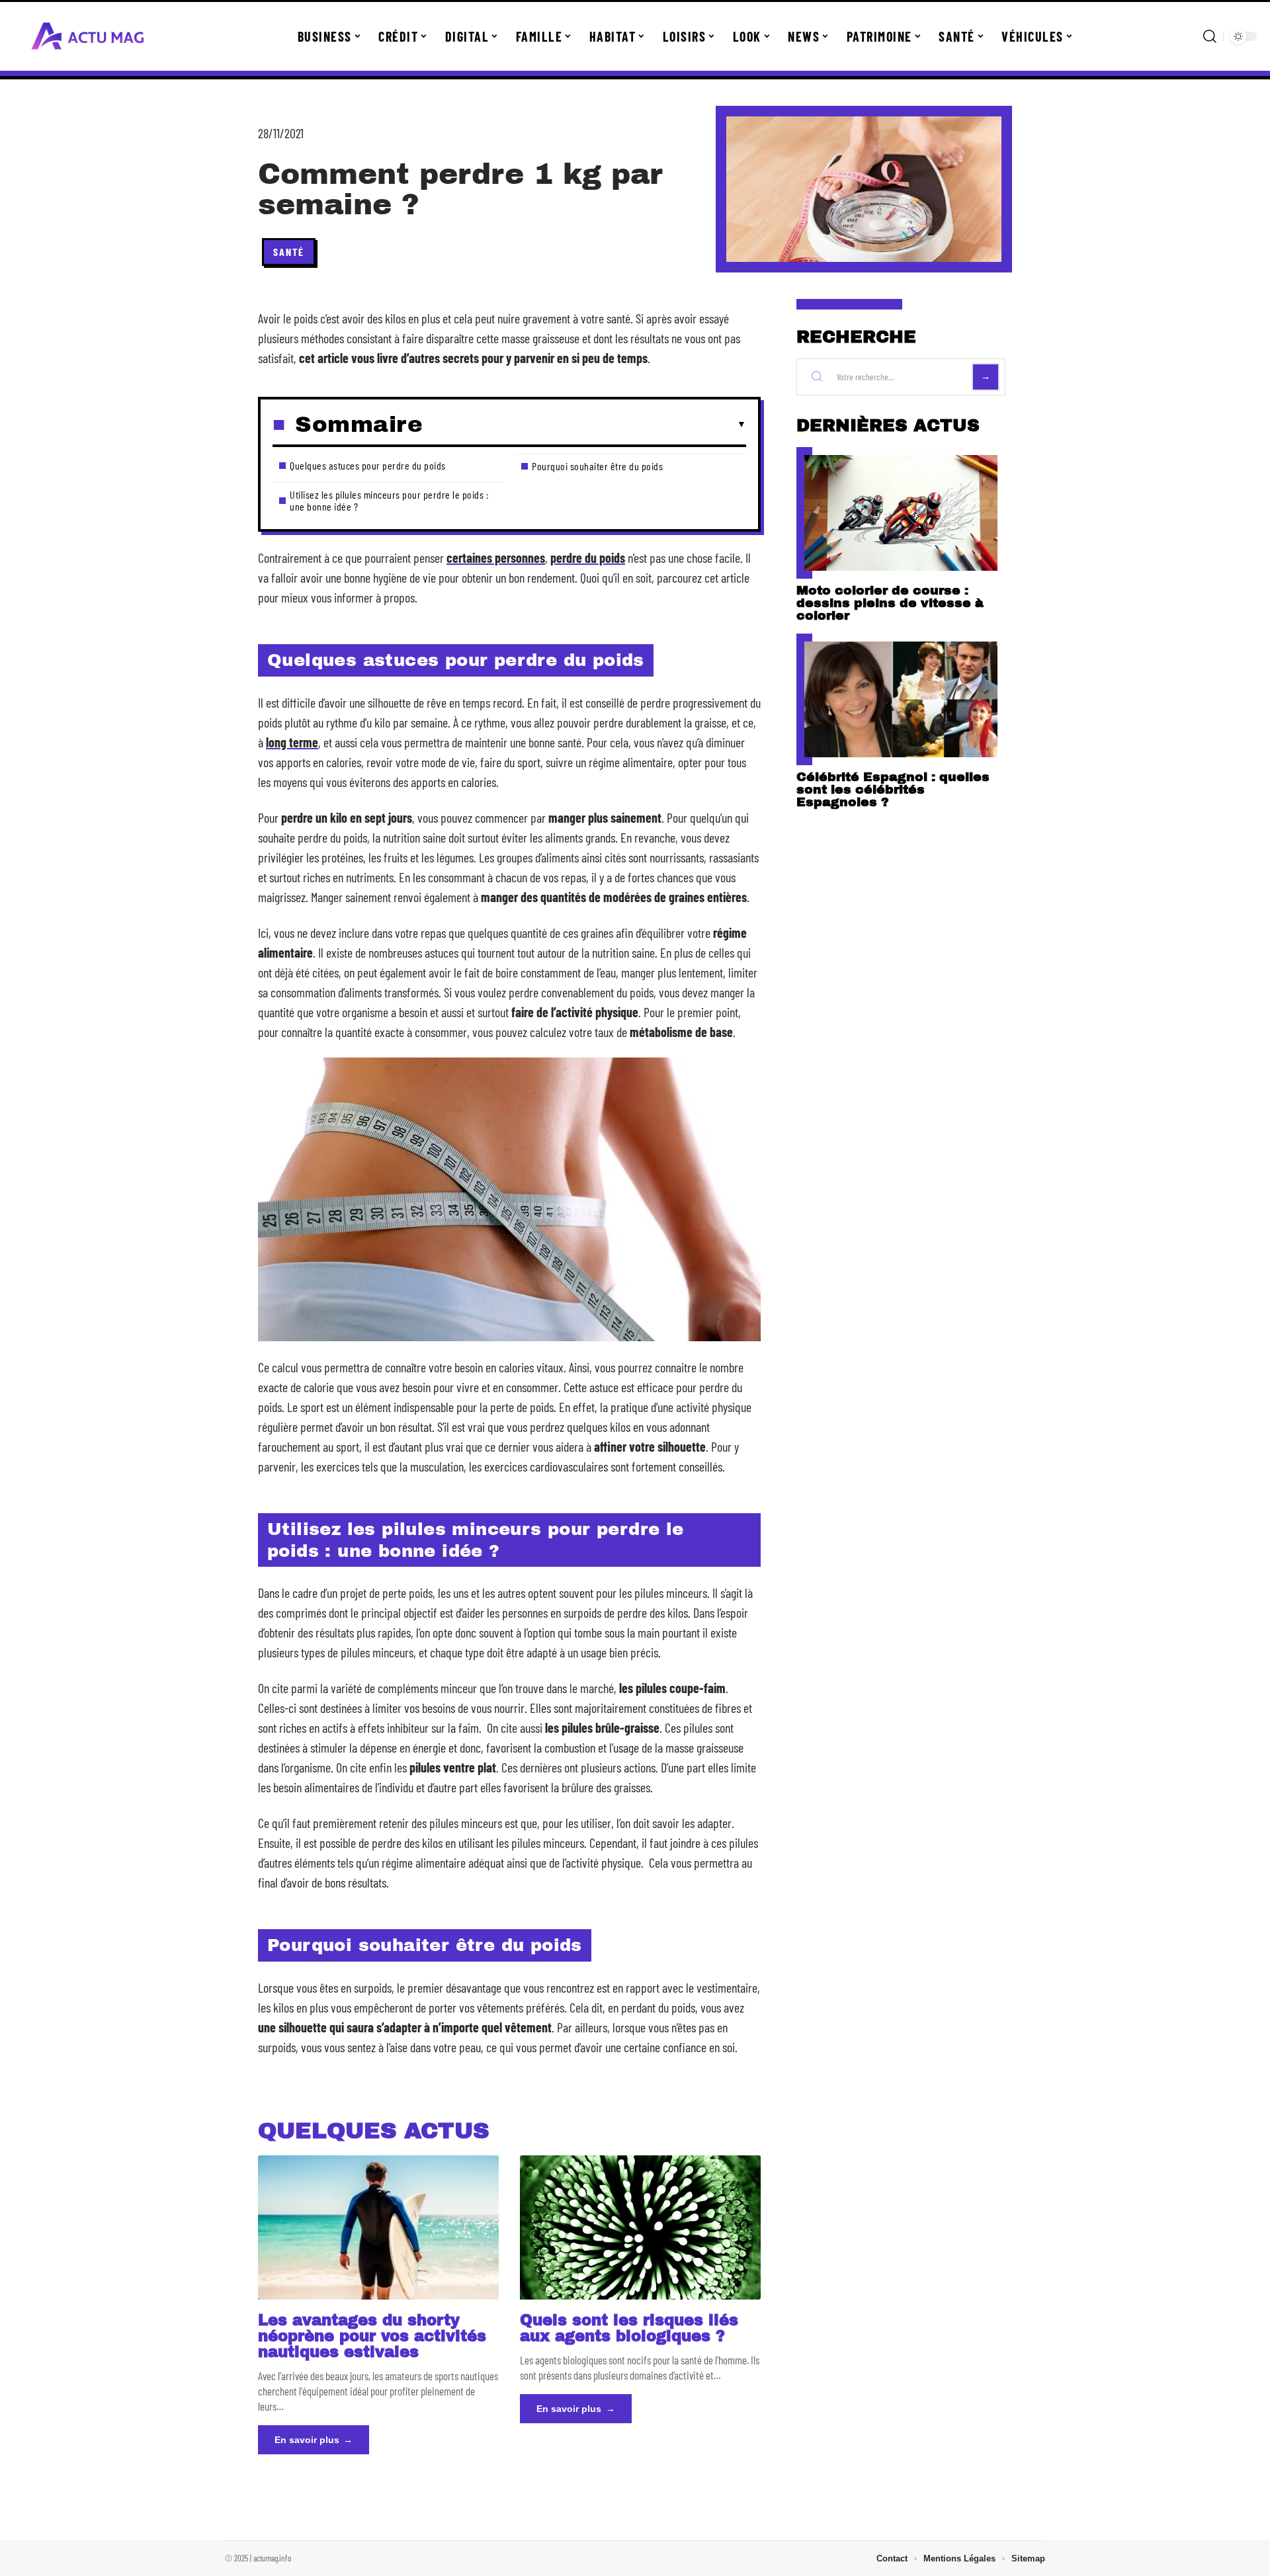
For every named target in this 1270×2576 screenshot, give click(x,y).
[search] (1210, 36)
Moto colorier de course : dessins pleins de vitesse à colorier (890, 603)
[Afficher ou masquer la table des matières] (584, 425)
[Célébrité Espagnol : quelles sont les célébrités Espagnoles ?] (901, 699)
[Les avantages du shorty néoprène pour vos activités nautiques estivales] (378, 2227)
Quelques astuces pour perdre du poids (368, 465)
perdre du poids (588, 558)
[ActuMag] (87, 36)
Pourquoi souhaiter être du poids (597, 466)
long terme (292, 742)
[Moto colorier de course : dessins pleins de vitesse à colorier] (901, 513)
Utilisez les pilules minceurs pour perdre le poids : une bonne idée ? (389, 500)
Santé (289, 252)
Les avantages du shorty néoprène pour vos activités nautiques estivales (372, 2336)
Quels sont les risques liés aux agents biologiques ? (629, 2328)
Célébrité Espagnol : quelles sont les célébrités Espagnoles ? (893, 789)
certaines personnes (496, 558)
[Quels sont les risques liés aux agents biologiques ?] (640, 2227)
